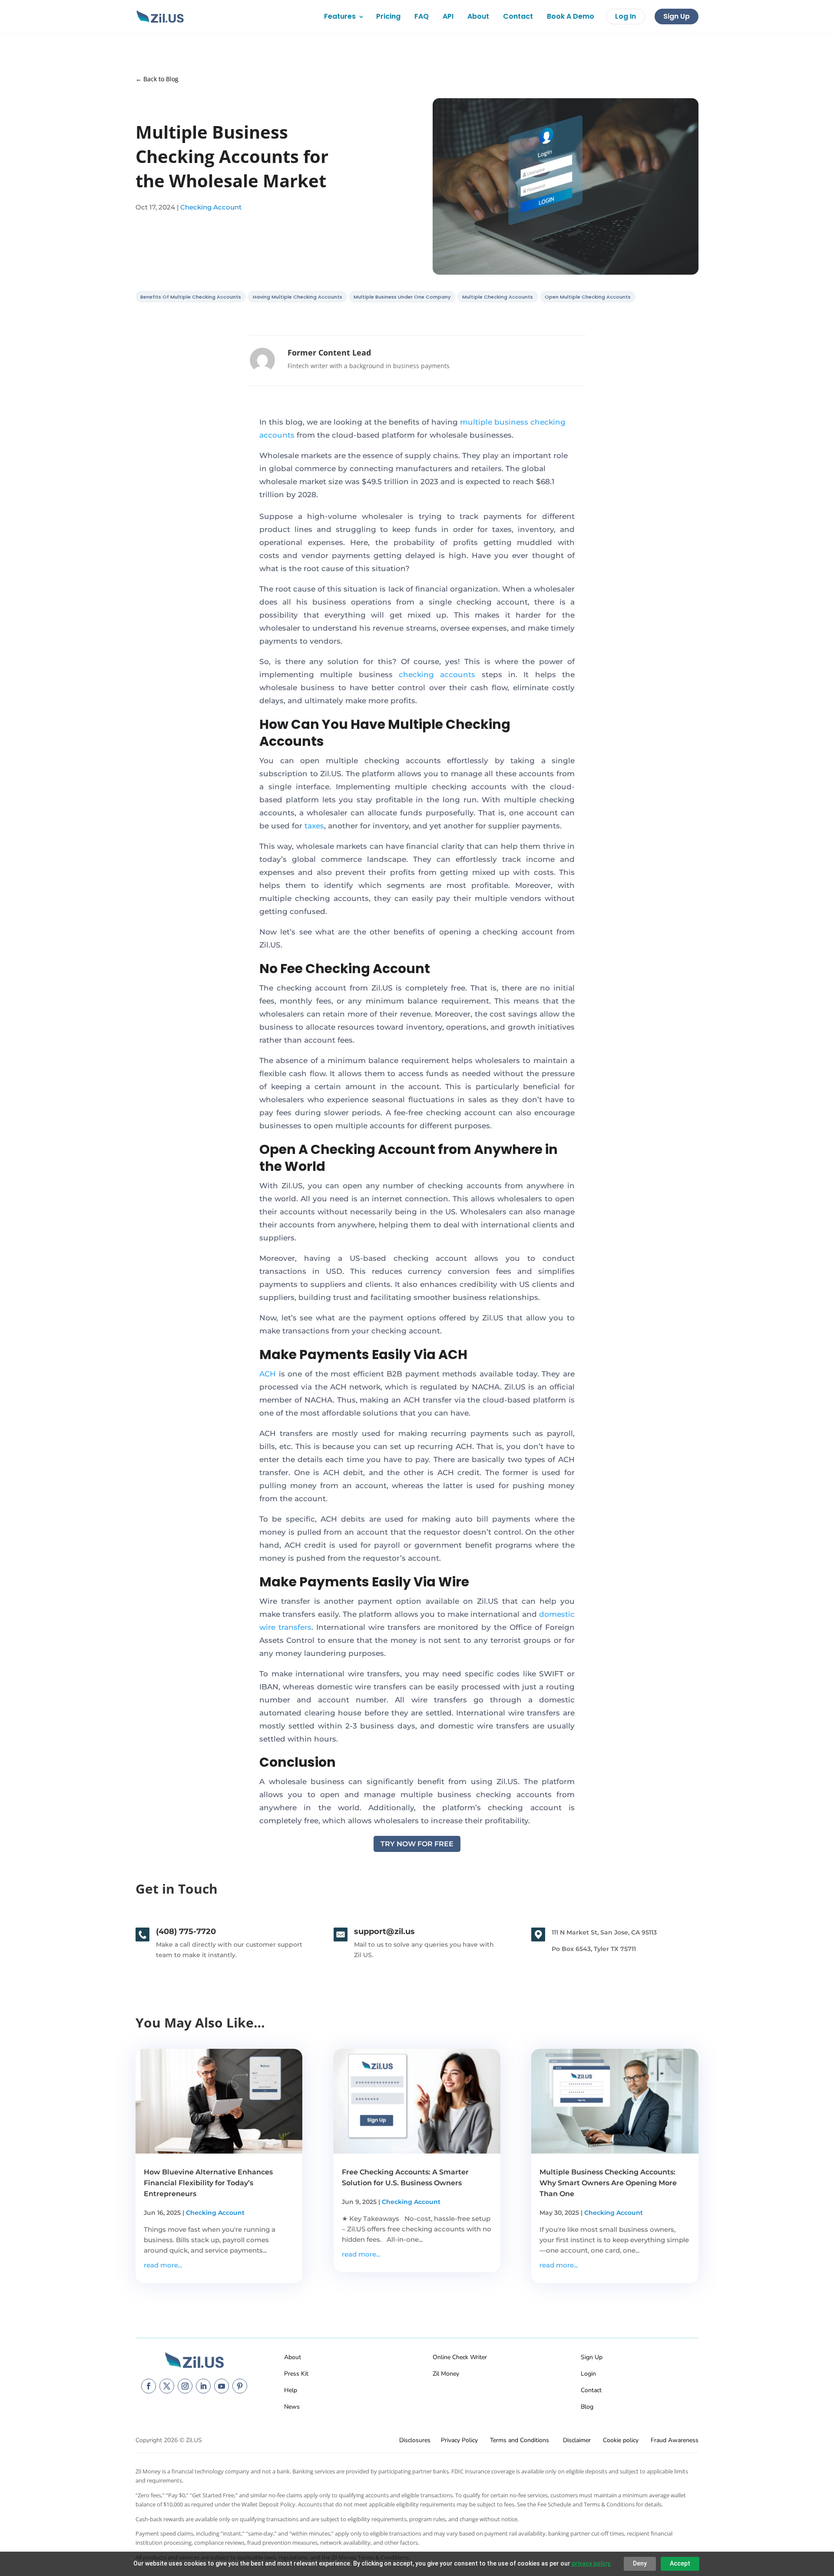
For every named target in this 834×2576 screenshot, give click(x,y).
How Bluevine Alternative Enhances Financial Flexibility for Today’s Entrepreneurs (208, 2183)
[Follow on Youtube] (222, 2386)
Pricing (388, 16)
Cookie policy (621, 2440)
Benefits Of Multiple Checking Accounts (191, 297)
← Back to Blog (157, 79)
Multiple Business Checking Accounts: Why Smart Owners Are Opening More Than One (608, 2183)
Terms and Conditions (520, 2440)
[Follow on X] (167, 2386)
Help (291, 2390)
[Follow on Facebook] (149, 2386)
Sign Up (677, 16)
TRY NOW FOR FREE (417, 1844)
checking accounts (437, 675)
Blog (587, 2407)
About (478, 16)
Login (588, 2374)
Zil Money (446, 2374)
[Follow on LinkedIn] (203, 2386)
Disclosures (415, 2440)
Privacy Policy (459, 2440)
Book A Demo (571, 16)
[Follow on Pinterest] (240, 2386)
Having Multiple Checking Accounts (298, 297)
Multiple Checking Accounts (498, 297)
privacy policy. (592, 2563)
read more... (163, 2265)
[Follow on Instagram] (185, 2386)
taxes (314, 826)
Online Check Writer (460, 2357)
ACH (268, 1374)
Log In (625, 16)
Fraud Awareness (675, 2440)
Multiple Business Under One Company (402, 297)
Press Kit (296, 2374)
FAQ (422, 16)
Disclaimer (577, 2440)
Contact (518, 16)
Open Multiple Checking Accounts (588, 297)
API (448, 16)
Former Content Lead (329, 352)
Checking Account (211, 207)
